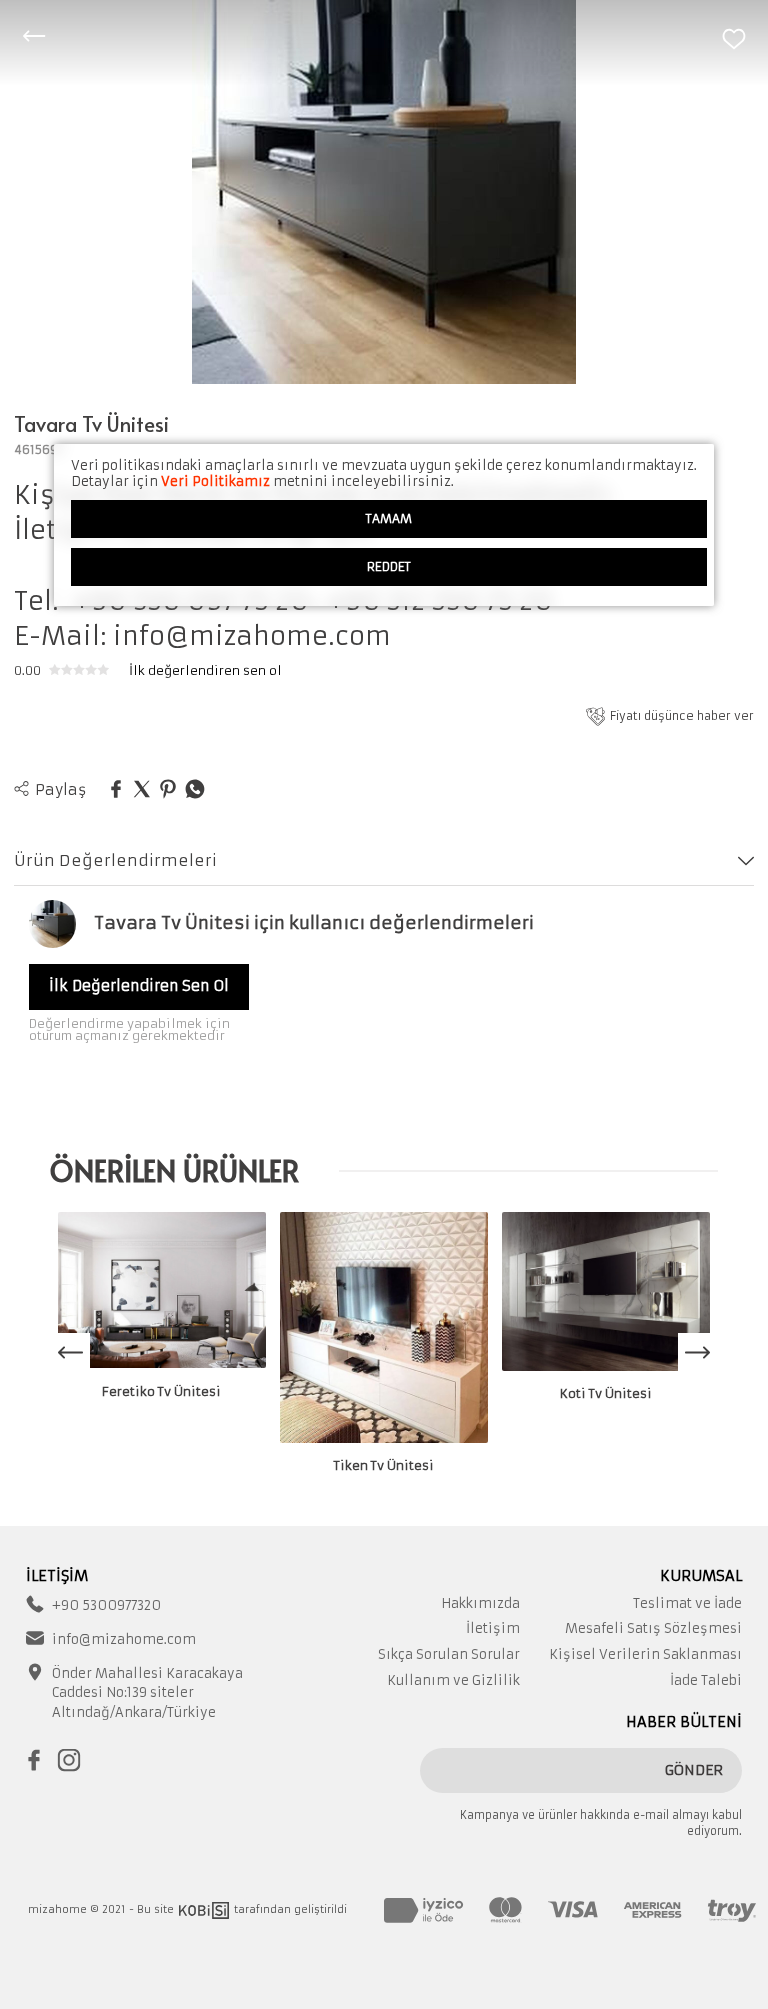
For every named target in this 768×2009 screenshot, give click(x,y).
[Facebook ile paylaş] (116, 790)
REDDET (389, 566)
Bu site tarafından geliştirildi (242, 1909)
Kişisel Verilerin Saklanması (645, 1654)
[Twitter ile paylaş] (142, 790)
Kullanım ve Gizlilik (453, 1680)
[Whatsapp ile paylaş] (195, 790)
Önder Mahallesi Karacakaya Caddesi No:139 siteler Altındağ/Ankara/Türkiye (147, 1693)
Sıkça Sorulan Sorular (449, 1654)
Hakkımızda (480, 1603)
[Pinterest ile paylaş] (168, 790)
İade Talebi (706, 1680)
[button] (698, 1353)
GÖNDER (694, 1770)
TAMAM (389, 518)
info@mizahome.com (124, 1639)
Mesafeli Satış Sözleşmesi (653, 1628)
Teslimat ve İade (687, 1603)
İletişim (493, 1628)
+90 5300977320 (106, 1605)
